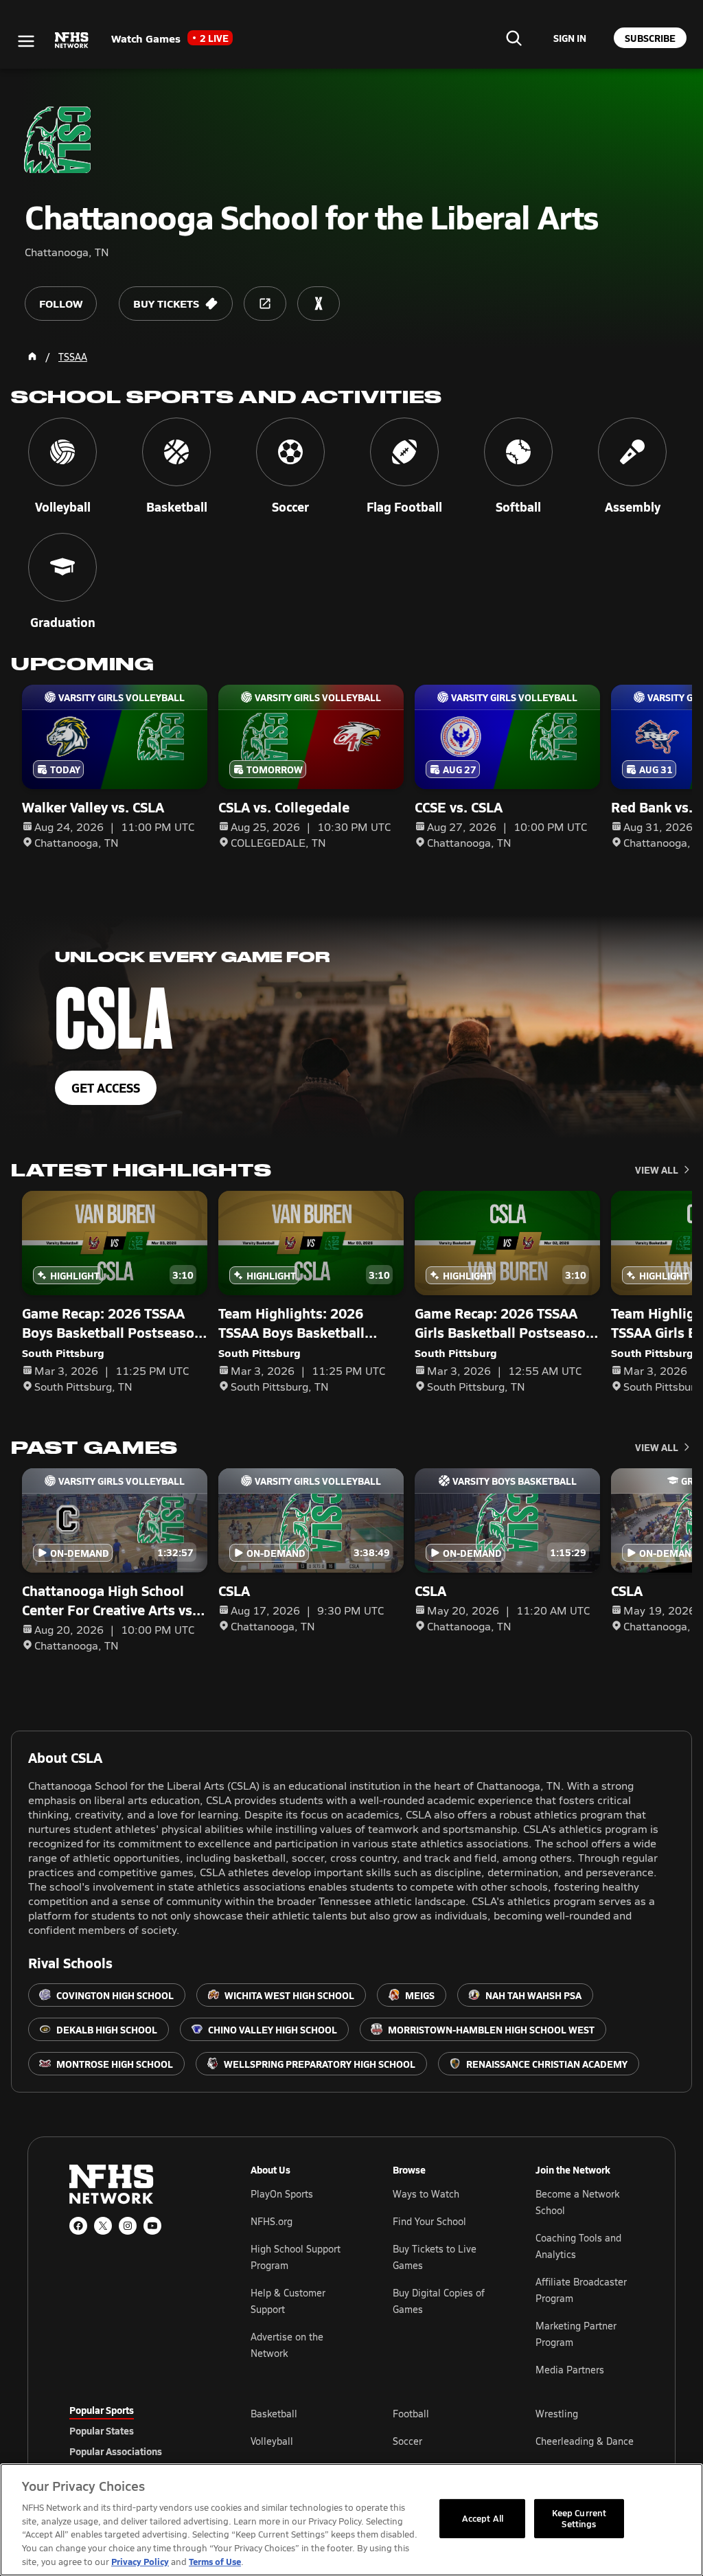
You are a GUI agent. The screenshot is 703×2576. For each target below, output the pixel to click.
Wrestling (557, 2414)
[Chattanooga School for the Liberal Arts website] (265, 304)
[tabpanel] (442, 2441)
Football (411, 2414)
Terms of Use (215, 2561)
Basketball (274, 2414)
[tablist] (138, 2430)
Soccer (407, 2441)
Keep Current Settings (579, 2518)
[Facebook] (78, 2226)
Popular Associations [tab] (116, 2451)
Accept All (483, 2518)
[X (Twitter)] (103, 2226)
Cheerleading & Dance (585, 2441)
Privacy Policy (140, 2561)
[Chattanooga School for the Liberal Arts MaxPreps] (319, 304)
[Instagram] (128, 2226)
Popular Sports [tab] (102, 2410)
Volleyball (272, 2441)
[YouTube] (152, 2226)
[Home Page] (32, 356)
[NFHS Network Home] (72, 41)
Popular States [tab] (102, 2430)
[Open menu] (26, 41)
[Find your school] (514, 38)
